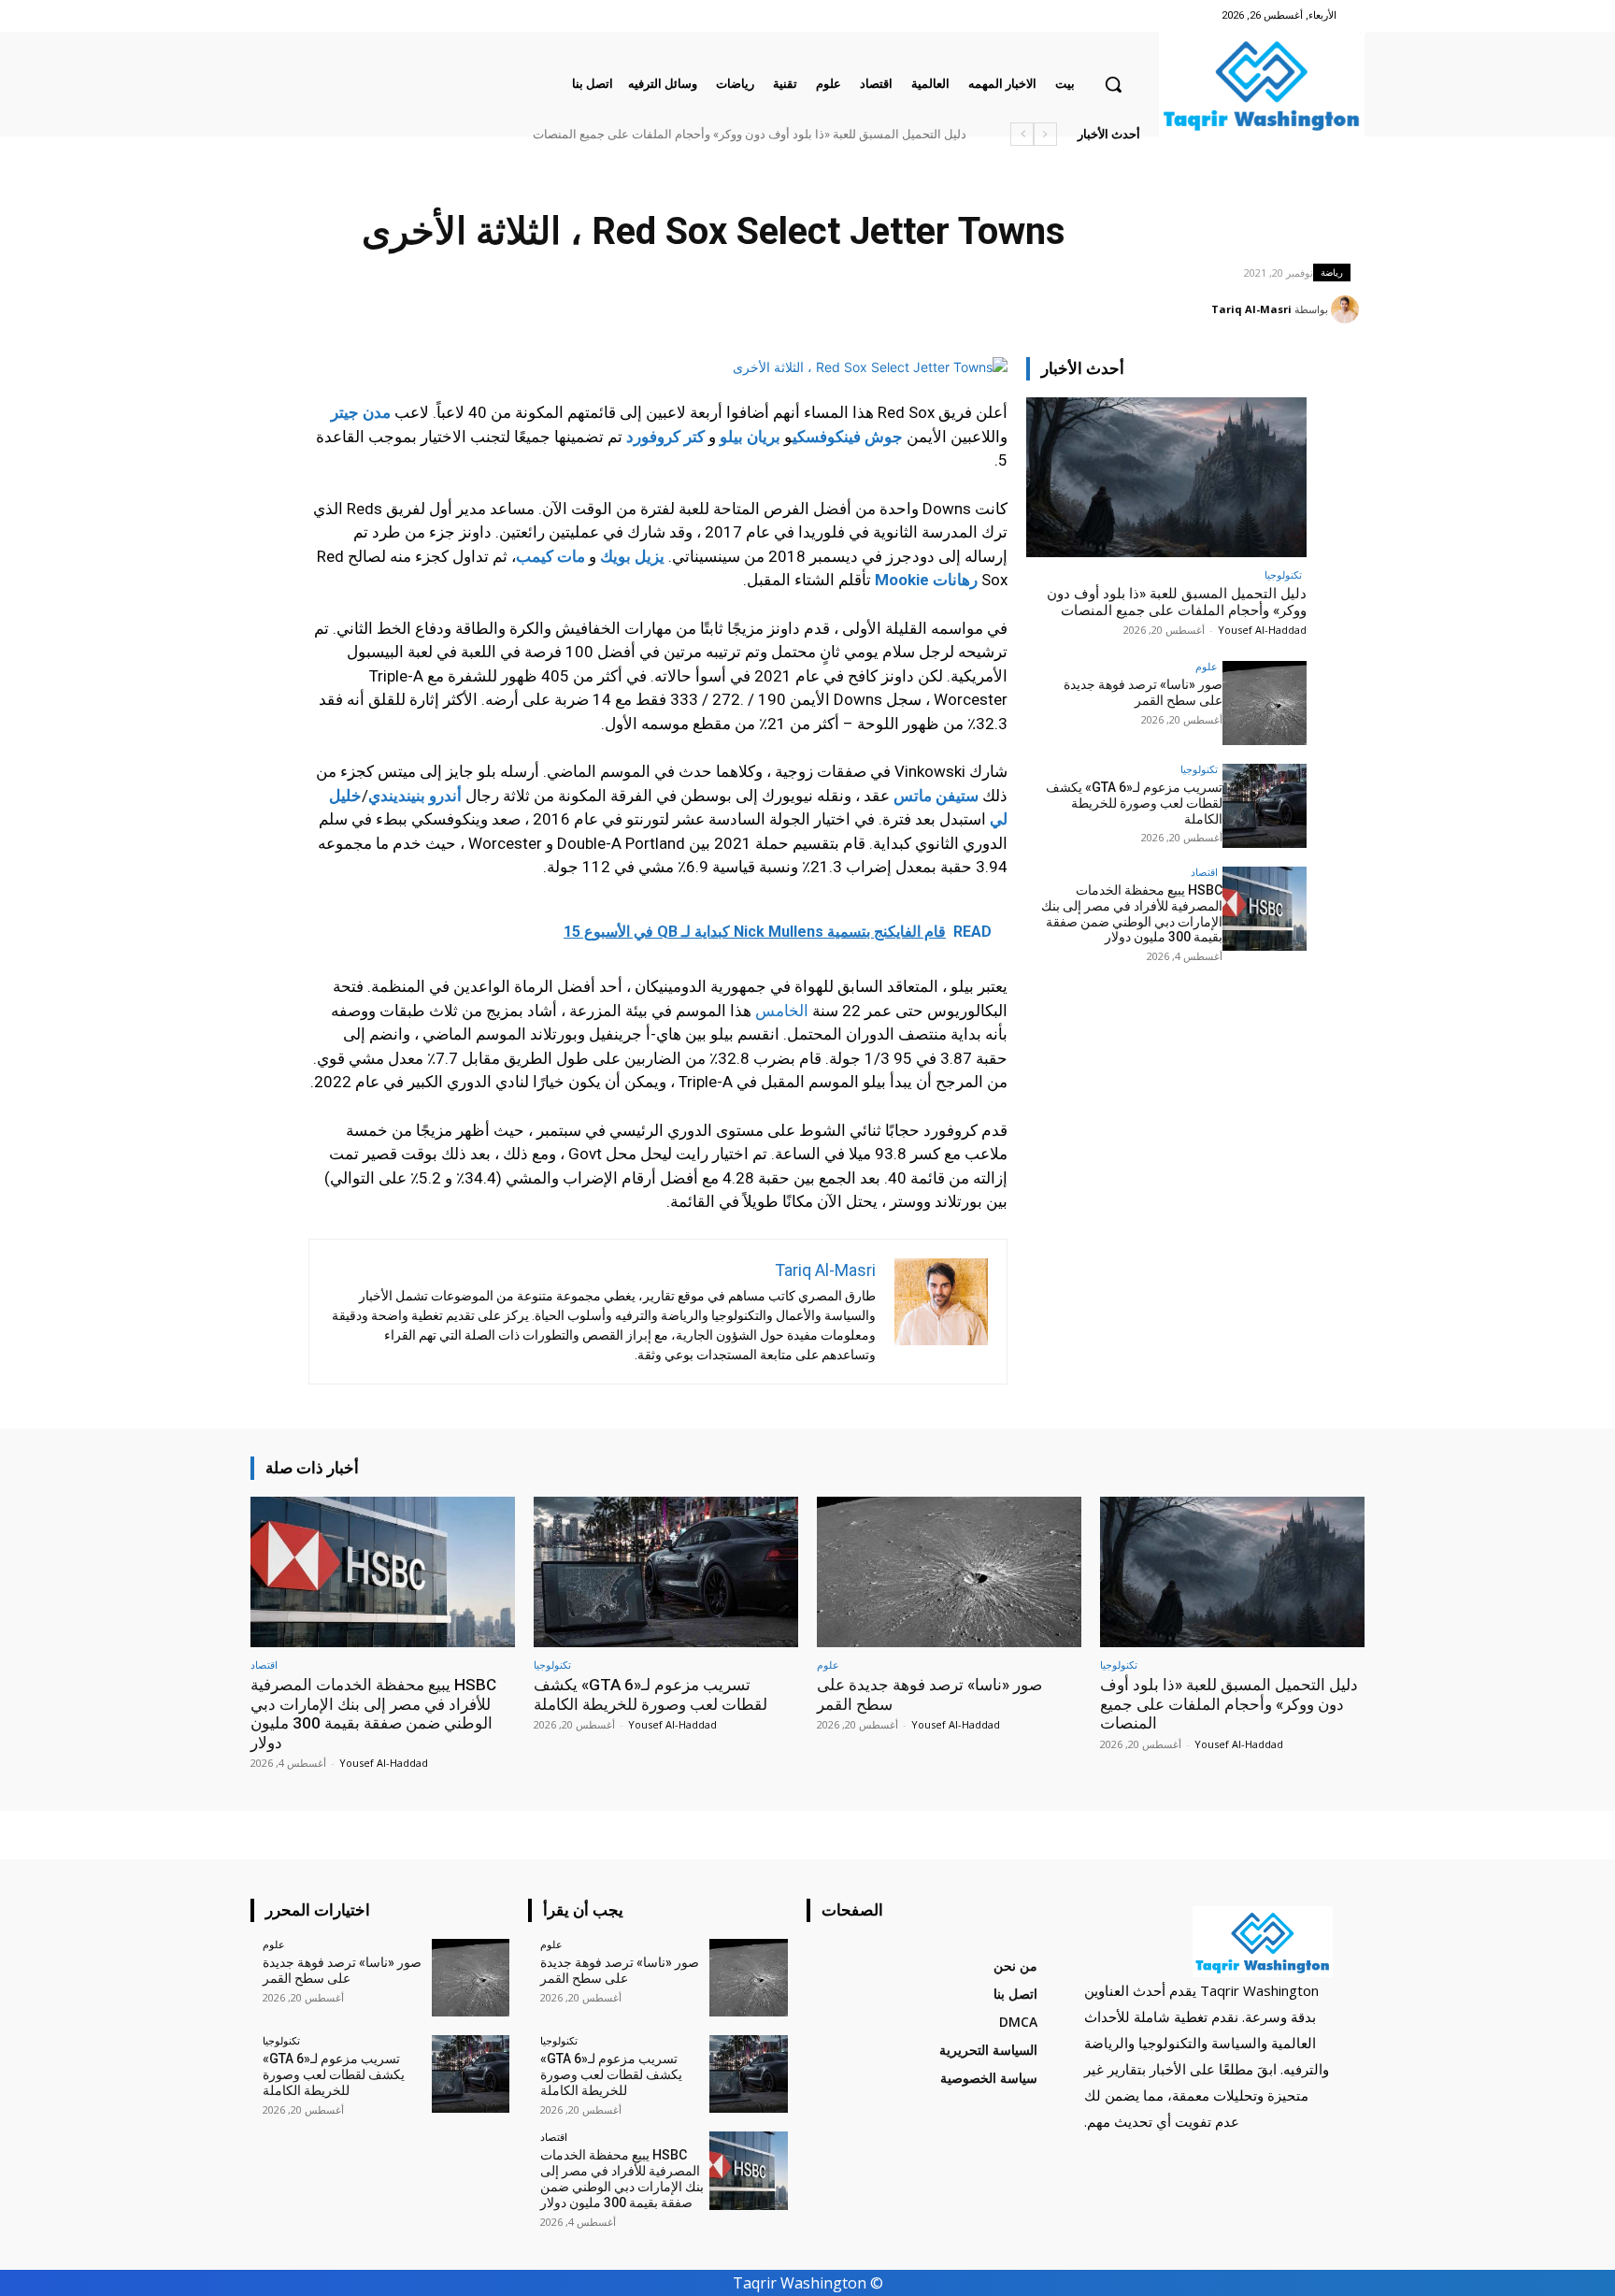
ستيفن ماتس (936, 796)
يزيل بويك (632, 556)
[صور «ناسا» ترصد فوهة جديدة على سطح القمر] (1265, 703)
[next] (1022, 134)
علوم (1207, 666)
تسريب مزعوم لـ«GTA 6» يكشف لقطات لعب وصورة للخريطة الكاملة (1134, 803)
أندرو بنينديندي (415, 796)
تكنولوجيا (1283, 574)
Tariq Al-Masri (1251, 309)
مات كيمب (550, 556)
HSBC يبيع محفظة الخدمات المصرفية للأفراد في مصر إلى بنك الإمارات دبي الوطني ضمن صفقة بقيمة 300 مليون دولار (1132, 913)
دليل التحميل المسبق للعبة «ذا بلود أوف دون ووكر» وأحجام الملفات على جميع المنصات (750, 134)
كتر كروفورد (665, 437)
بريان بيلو (750, 437)
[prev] (1045, 134)
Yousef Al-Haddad (1262, 630)
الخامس (782, 1011)
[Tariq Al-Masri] (1348, 309)
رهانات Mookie (926, 580)
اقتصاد (1204, 872)
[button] (1113, 84)
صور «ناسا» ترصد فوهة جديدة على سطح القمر (1143, 692)
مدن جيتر (361, 412)
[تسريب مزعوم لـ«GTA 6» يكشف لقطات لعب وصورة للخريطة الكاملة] (1265, 806)
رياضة (1332, 272)
